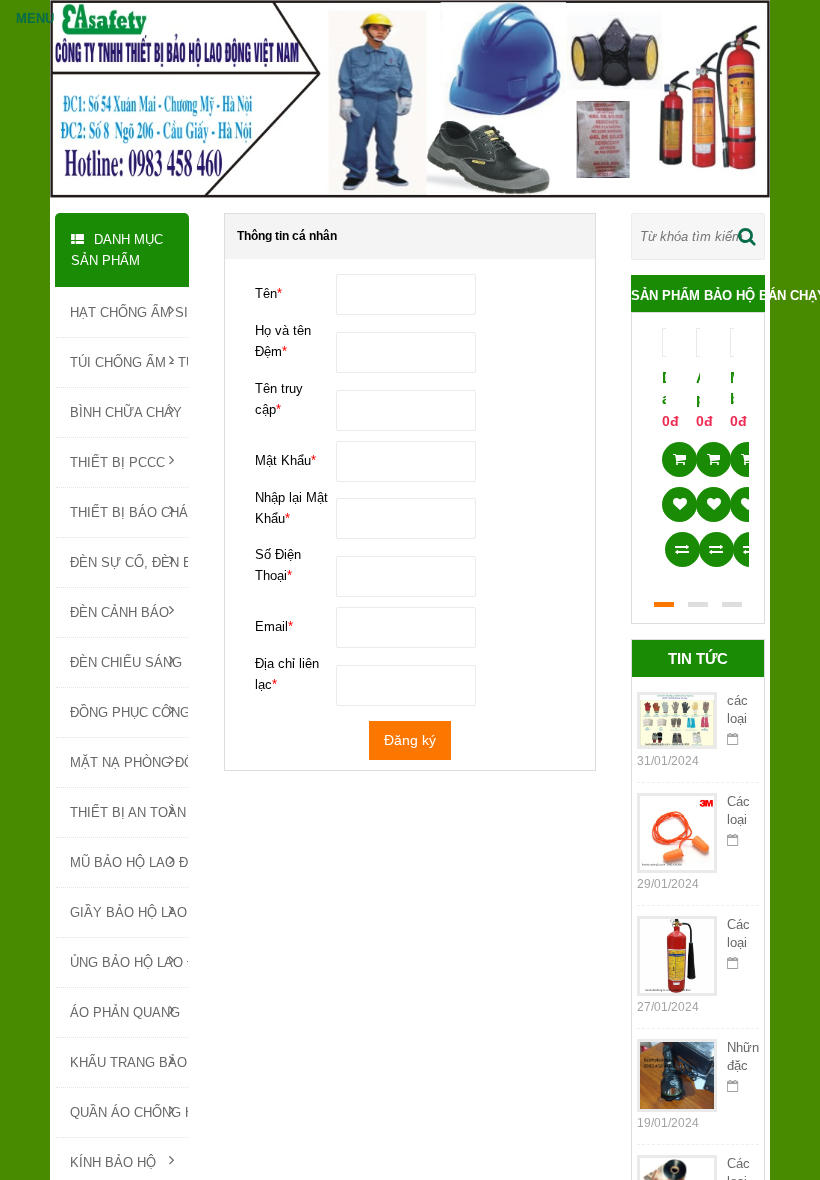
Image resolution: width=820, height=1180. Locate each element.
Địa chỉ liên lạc (287, 674)
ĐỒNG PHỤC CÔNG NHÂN (129, 712)
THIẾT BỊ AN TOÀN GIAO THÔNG (129, 812)
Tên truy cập (279, 399)
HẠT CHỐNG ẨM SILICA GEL (129, 312)
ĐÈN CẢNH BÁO (119, 612)
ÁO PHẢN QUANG (125, 1012)
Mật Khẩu (285, 460)
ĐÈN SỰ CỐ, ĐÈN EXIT (129, 562)
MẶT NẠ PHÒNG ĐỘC (129, 762)
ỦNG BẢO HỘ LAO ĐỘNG (129, 962)
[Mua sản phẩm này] (679, 453)
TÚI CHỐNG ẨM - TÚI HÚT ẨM (129, 362)
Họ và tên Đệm (283, 341)
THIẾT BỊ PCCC (117, 462)
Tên (268, 293)
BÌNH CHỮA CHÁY (126, 412)
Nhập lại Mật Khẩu (291, 508)
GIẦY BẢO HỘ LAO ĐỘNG (129, 912)
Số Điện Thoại (278, 565)
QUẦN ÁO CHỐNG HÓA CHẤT (129, 1112)
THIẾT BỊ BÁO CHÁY (129, 512)
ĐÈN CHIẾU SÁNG (126, 662)
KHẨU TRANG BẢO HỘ (129, 1062)
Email (274, 626)
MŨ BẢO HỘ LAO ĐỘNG (129, 862)
